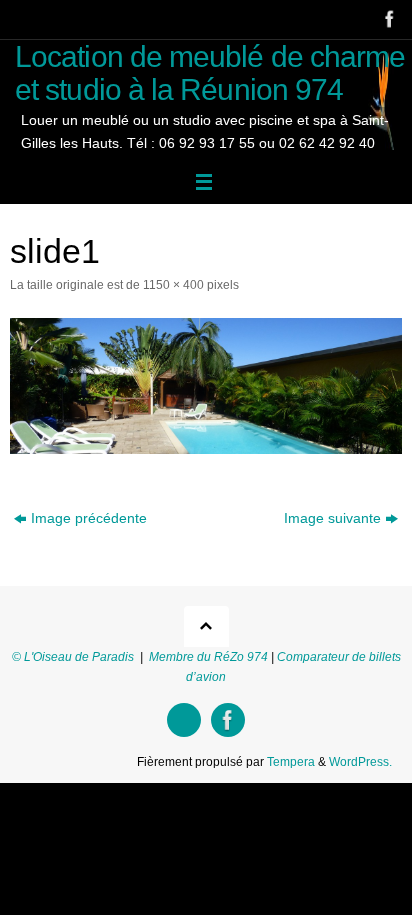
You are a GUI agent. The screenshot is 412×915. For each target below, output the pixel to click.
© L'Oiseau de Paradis (73, 657)
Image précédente (89, 518)
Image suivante (332, 518)
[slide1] (206, 386)
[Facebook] (388, 19)
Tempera (291, 762)
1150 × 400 (173, 285)
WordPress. (360, 762)
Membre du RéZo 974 (208, 657)
